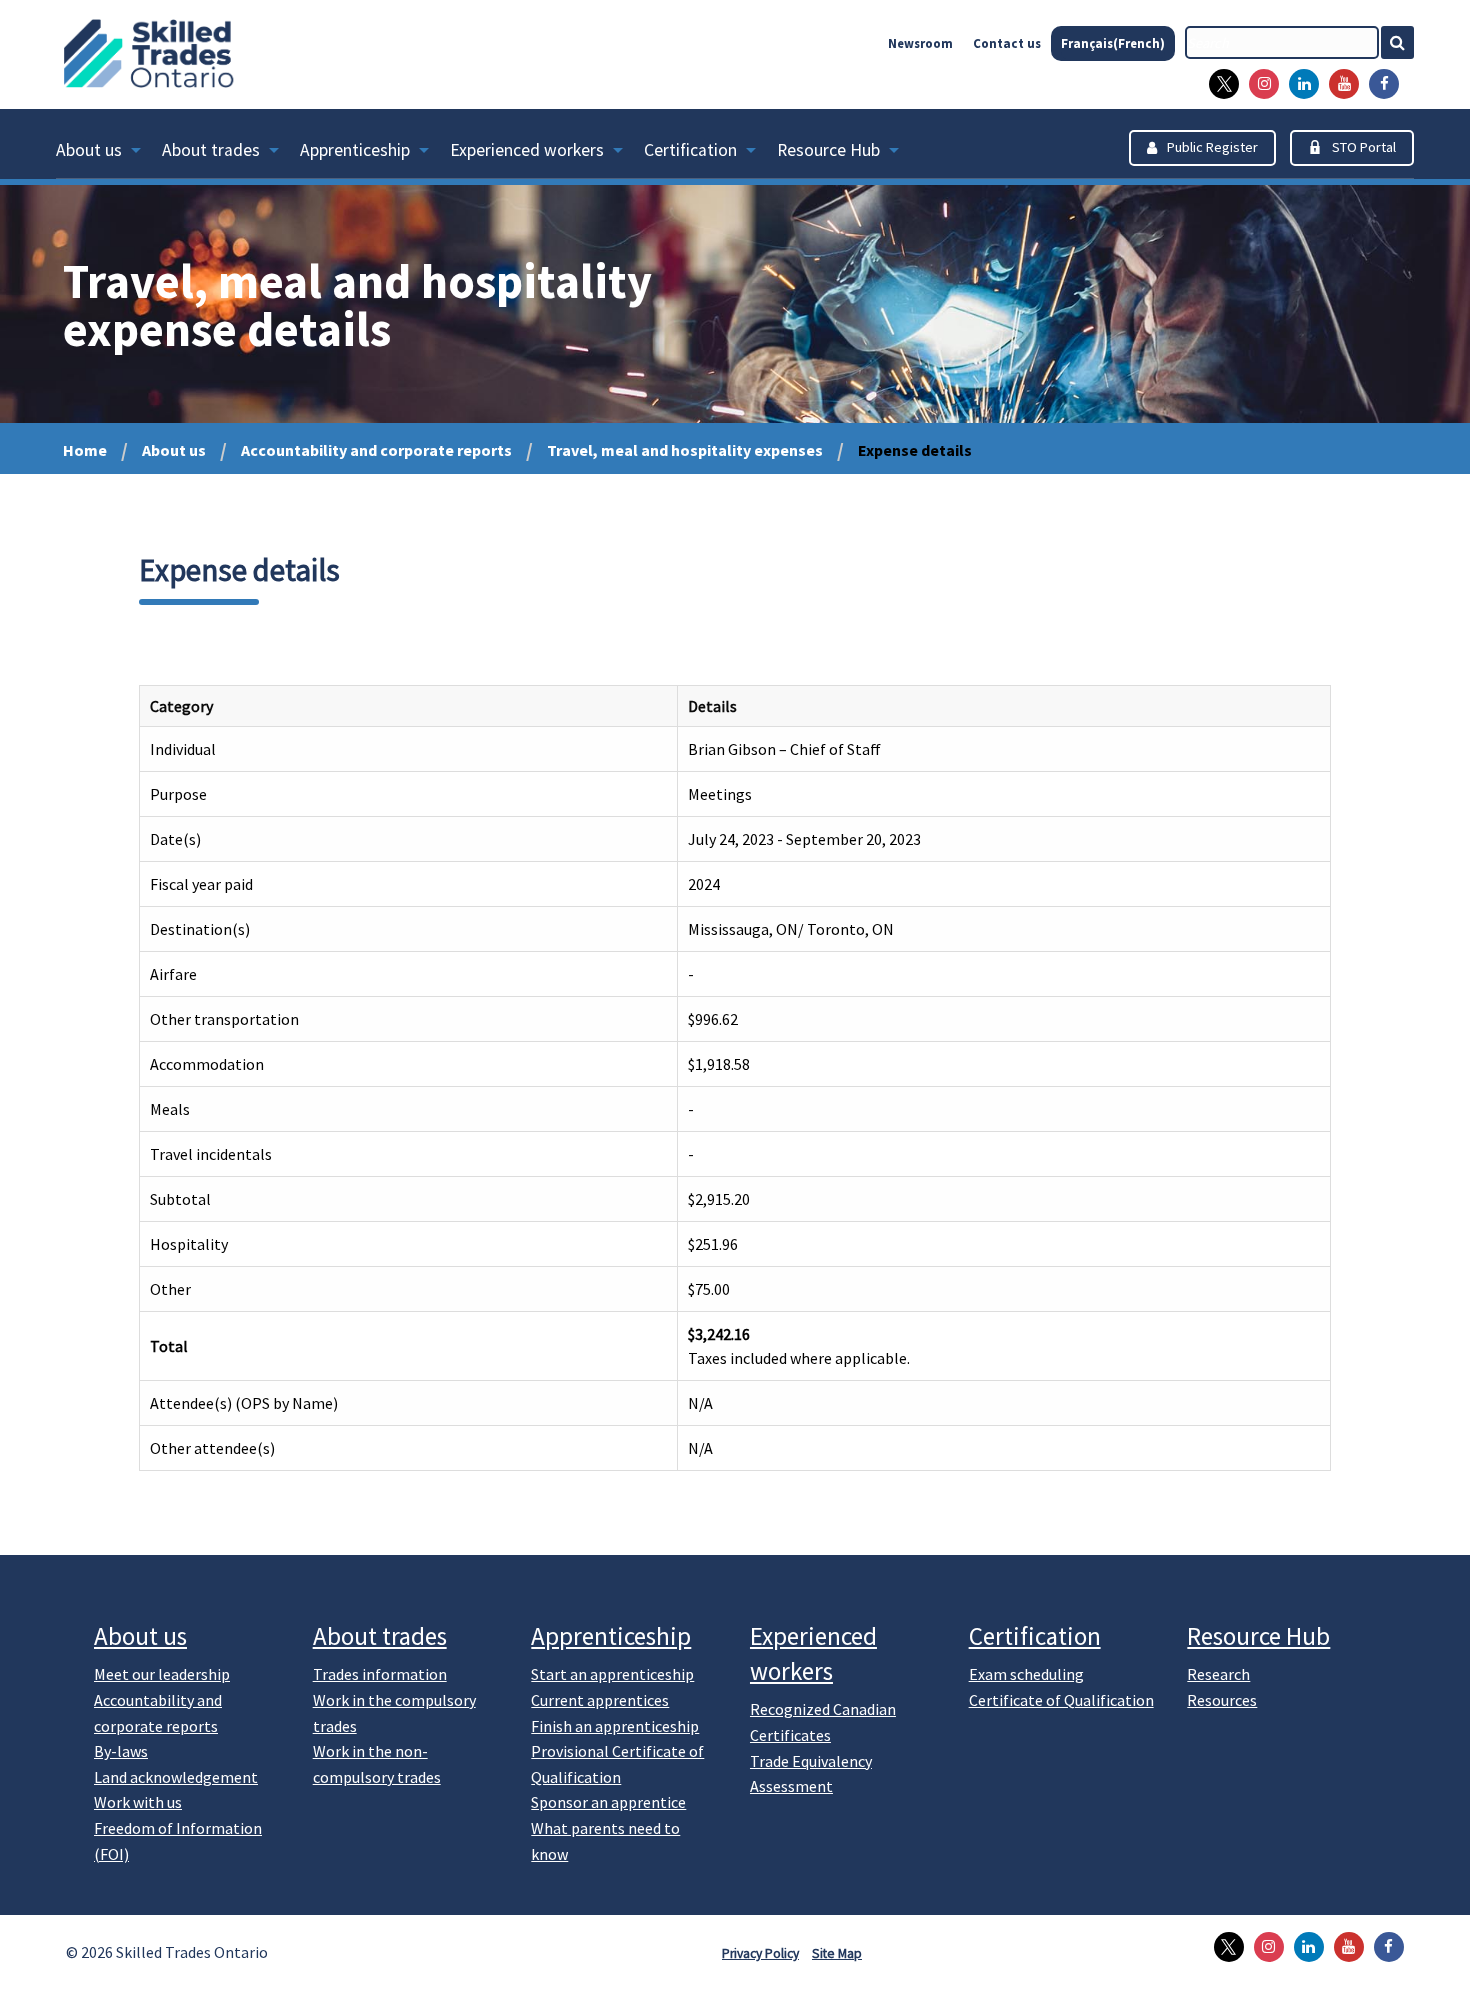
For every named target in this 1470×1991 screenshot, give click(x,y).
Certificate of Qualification (1061, 1700)
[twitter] (1219, 84)
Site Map (837, 1953)
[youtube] (1339, 84)
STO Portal (1364, 147)
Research (1218, 1674)
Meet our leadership (162, 1674)
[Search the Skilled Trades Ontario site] (1406, 42)
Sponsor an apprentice (608, 1802)
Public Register (1212, 147)
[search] (1282, 42)
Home (85, 450)
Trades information (380, 1674)
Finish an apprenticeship (615, 1726)
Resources (1222, 1700)
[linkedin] (1299, 84)
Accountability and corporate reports (376, 450)
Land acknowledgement (176, 1777)
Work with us (138, 1802)
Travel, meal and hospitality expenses (685, 450)
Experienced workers (527, 150)
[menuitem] (109, 154)
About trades (211, 150)
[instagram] (1259, 84)
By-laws (121, 1751)
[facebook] (1379, 84)
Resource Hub (828, 150)
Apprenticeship (355, 150)
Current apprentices (600, 1700)
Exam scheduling (1026, 1674)
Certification (690, 150)
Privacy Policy (760, 1953)
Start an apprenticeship (612, 1674)
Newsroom (920, 43)
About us (89, 150)
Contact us (1007, 43)
